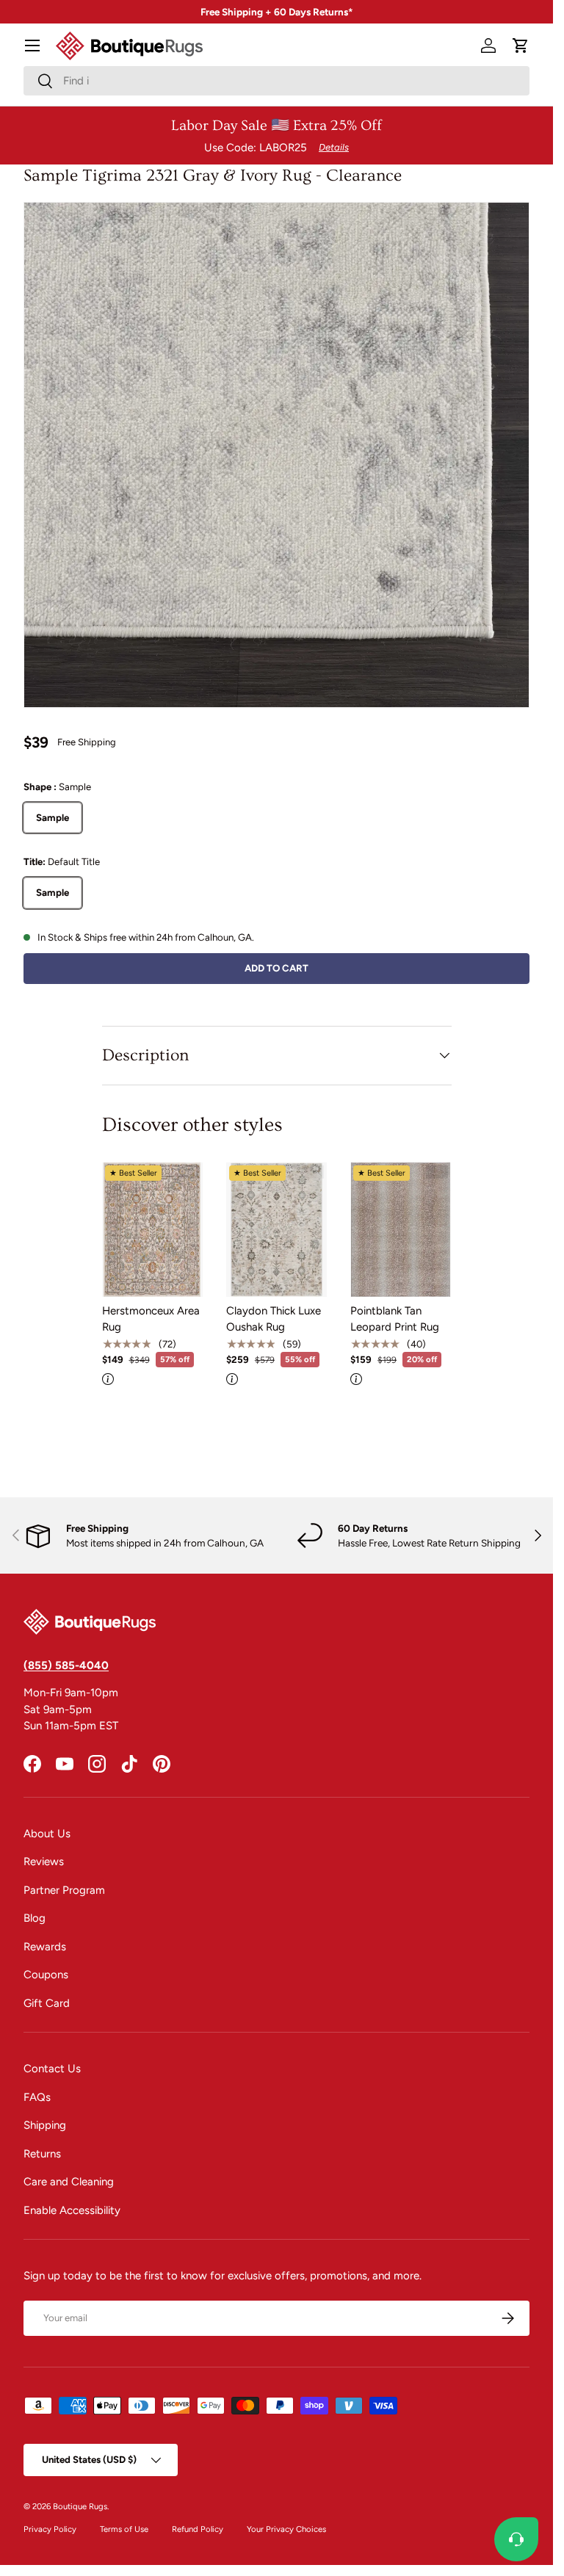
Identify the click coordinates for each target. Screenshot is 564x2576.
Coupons (46, 1975)
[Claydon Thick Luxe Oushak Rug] (276, 1230)
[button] (521, 46)
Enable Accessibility (72, 2210)
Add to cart (276, 968)
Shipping (45, 2125)
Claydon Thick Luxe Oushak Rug (274, 1319)
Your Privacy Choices (286, 2529)
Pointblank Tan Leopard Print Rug (395, 1319)
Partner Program (64, 1890)
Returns (42, 2154)
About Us (47, 1834)
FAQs (37, 2097)
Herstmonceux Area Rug (151, 1319)
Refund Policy (198, 2529)
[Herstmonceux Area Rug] (152, 1230)
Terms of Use (124, 2529)
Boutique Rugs (80, 2506)
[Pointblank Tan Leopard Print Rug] (401, 1230)
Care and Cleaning (69, 2182)
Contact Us (52, 2069)
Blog (35, 1918)
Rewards (45, 1947)
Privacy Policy (50, 2529)
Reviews (44, 1862)
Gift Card (47, 2003)
